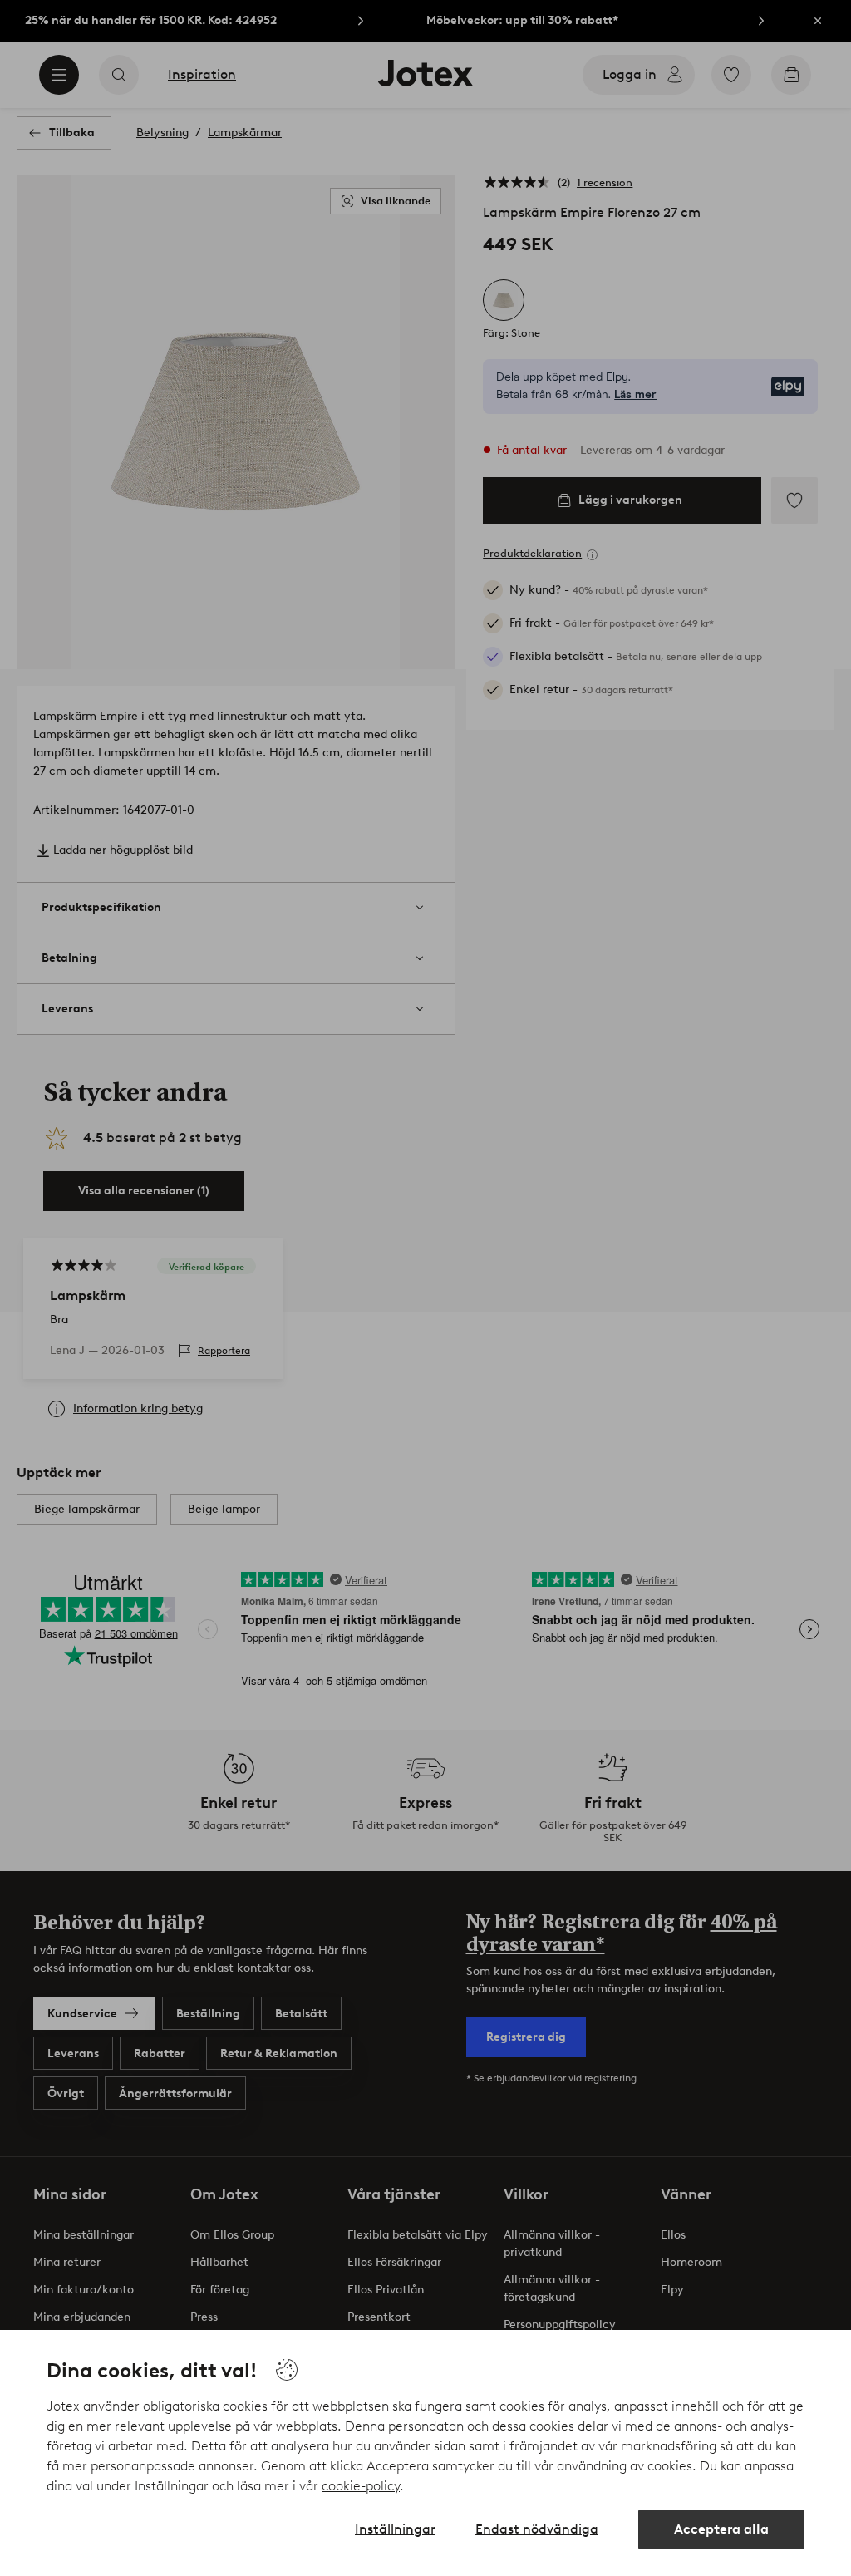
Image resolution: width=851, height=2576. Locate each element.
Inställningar (395, 2529)
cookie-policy (361, 2486)
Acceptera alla (721, 2529)
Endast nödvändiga (537, 2529)
